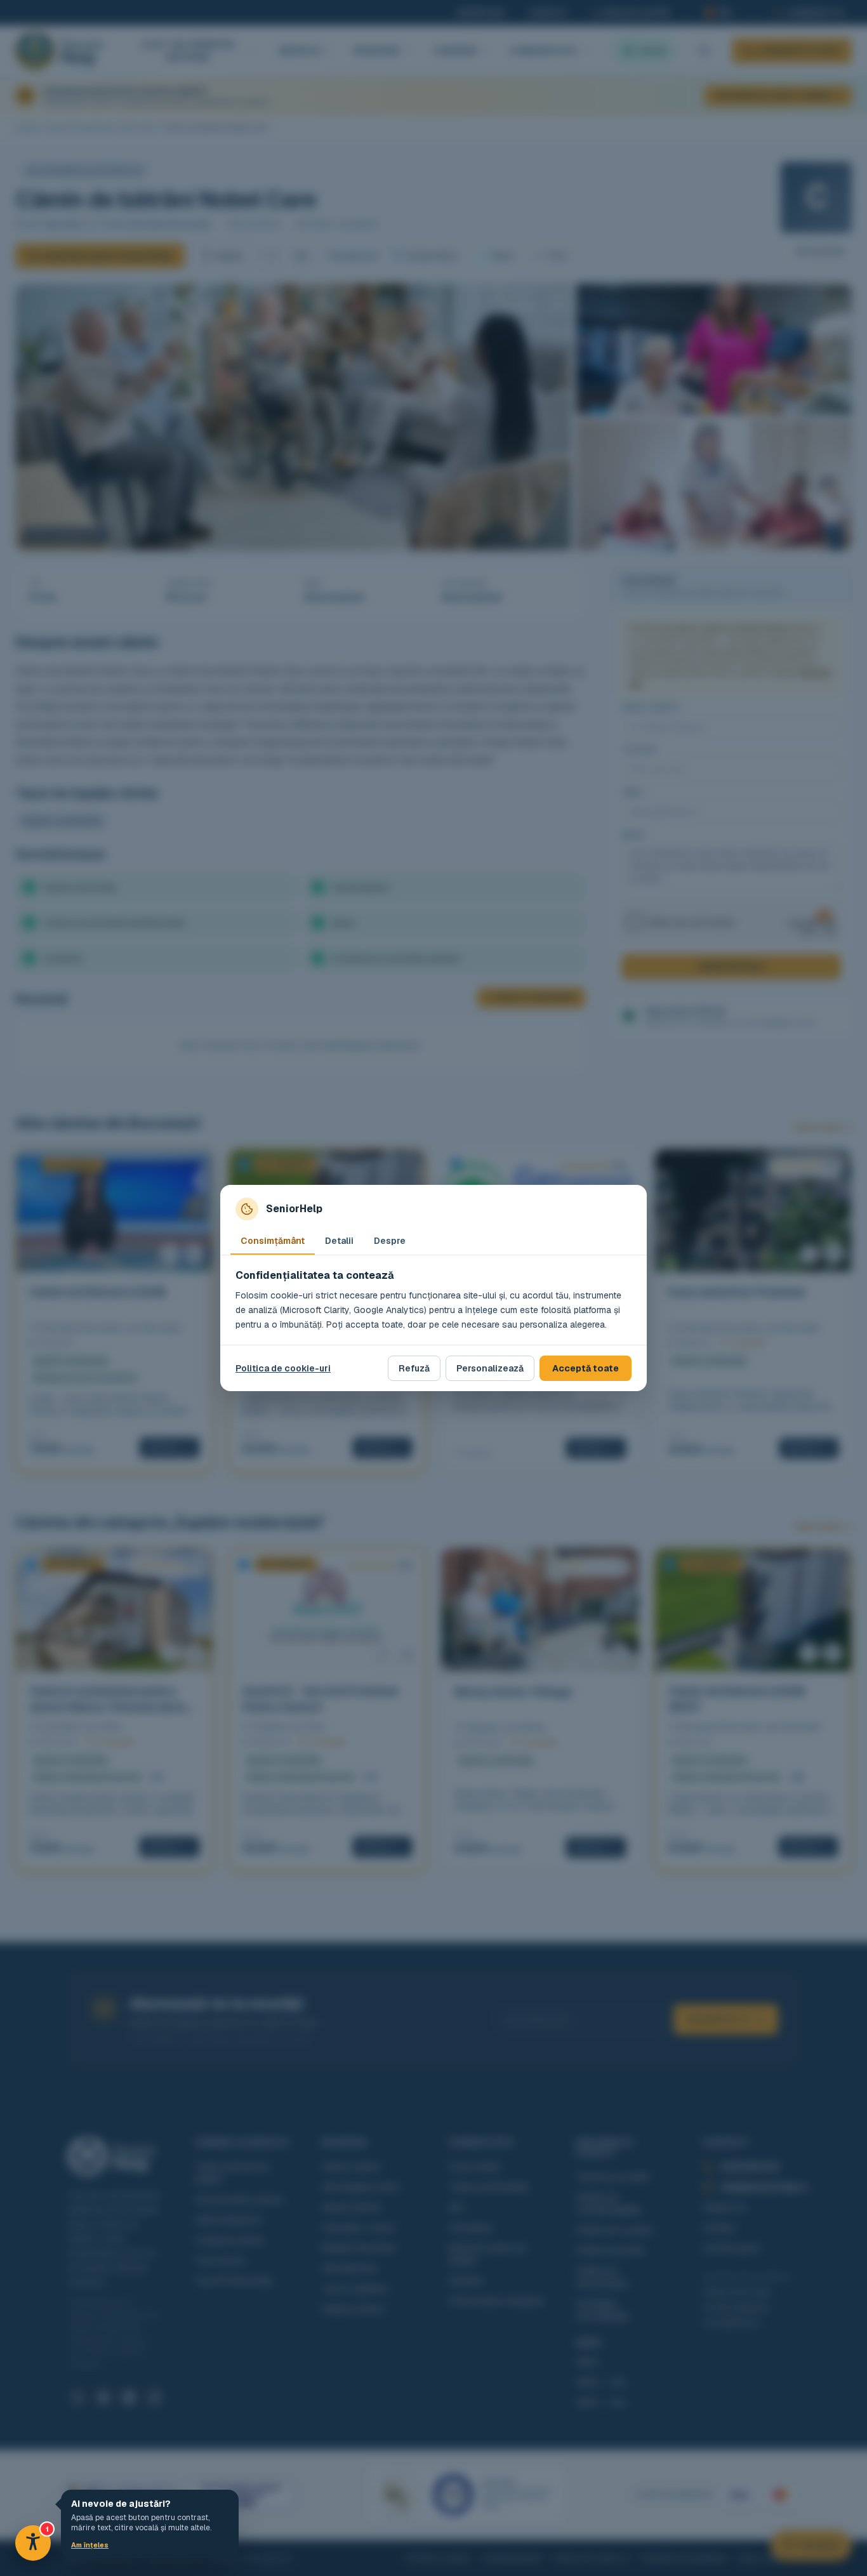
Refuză (414, 1368)
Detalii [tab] (339, 1241)
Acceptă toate (586, 1368)
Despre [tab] (390, 1241)
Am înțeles (90, 2545)
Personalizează (490, 1368)
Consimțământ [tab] (273, 1241)
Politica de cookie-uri (283, 1368)
